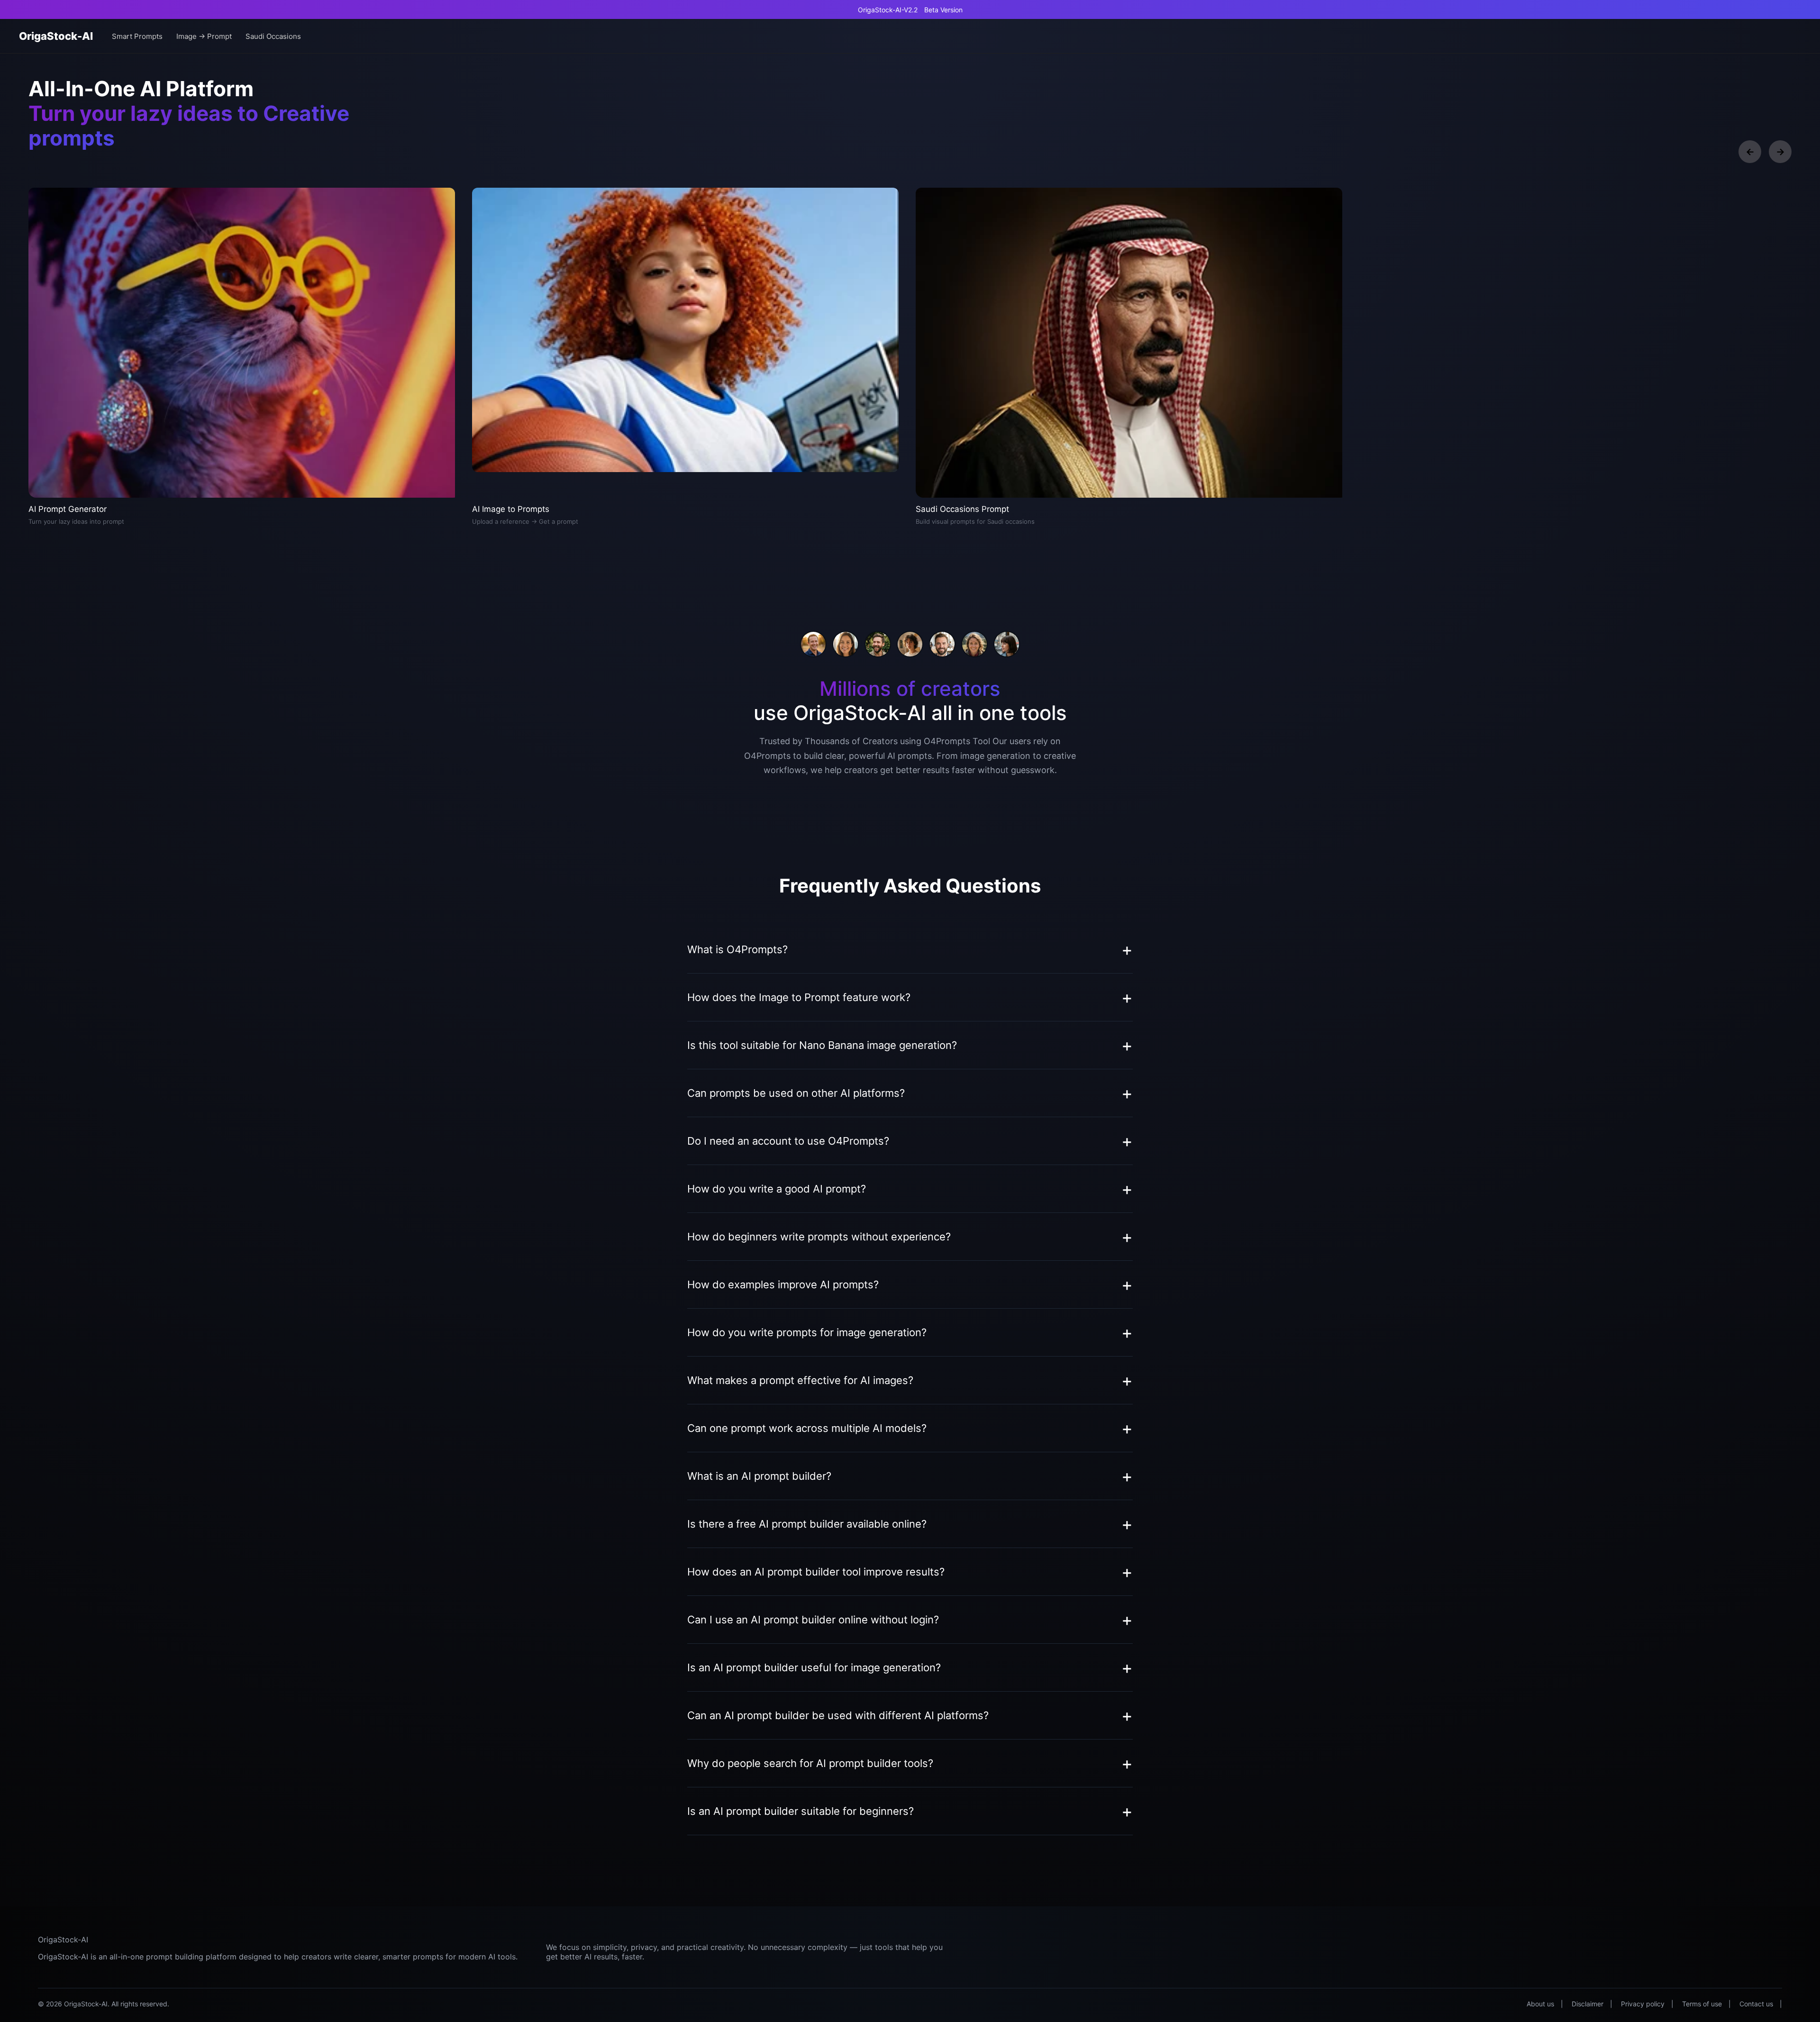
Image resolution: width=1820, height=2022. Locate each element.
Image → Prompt (204, 36)
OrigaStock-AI (56, 36)
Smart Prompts (137, 36)
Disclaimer (1588, 2004)
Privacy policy (1643, 2004)
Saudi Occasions (273, 36)
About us (1540, 2004)
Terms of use (1702, 2004)
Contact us (1756, 2004)
